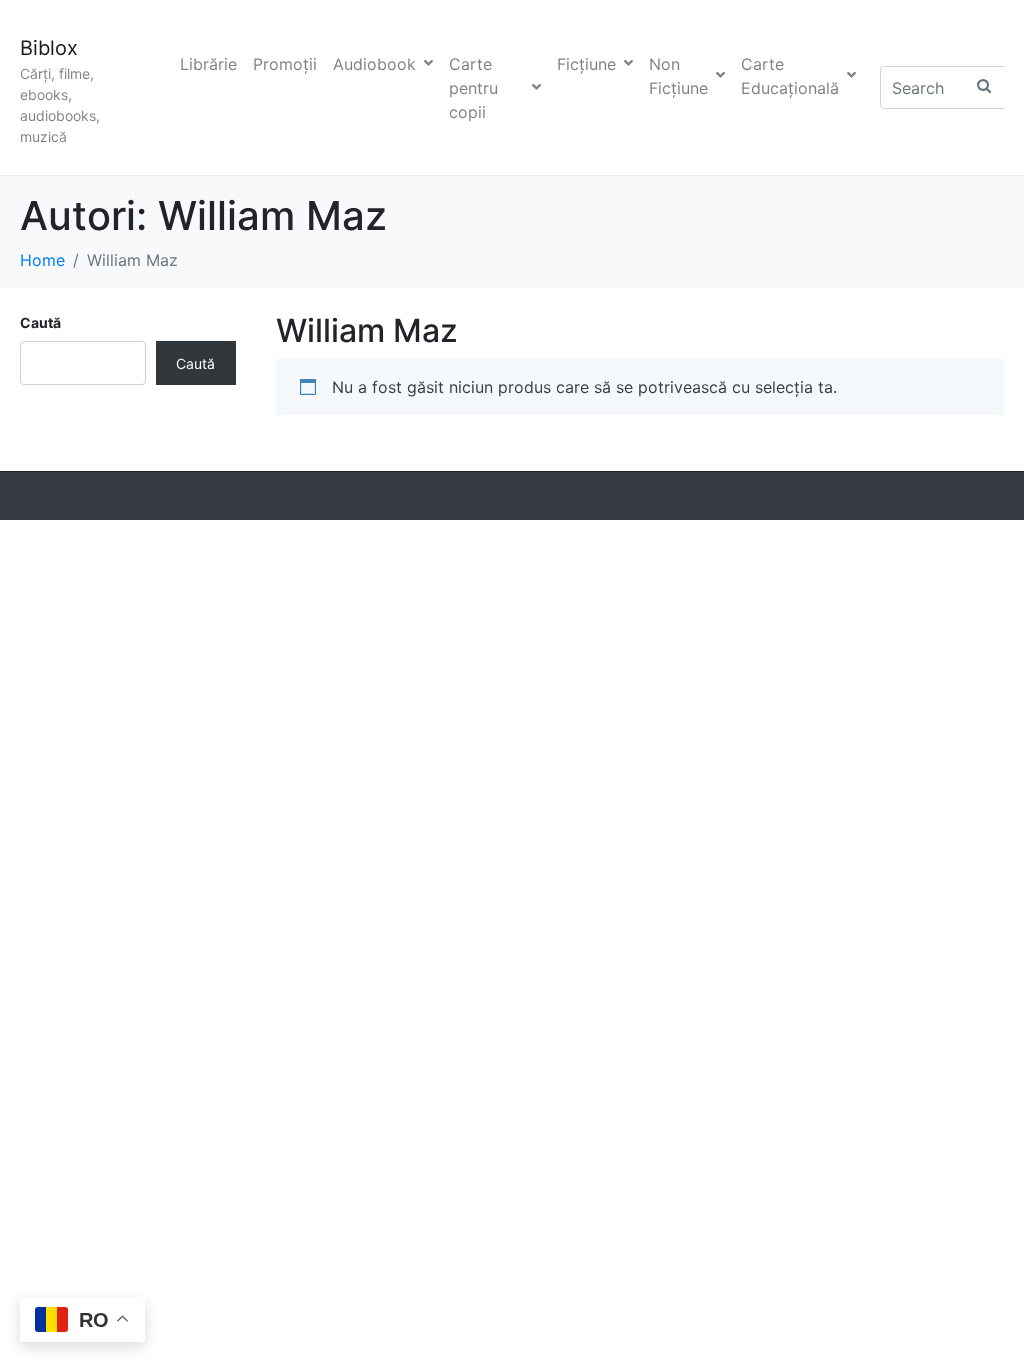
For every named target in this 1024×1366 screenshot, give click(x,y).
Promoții (285, 64)
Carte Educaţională (790, 76)
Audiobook (374, 64)
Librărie (208, 64)
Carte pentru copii (473, 88)
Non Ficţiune (678, 76)
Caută (40, 322)
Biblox (49, 48)
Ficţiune (586, 64)
